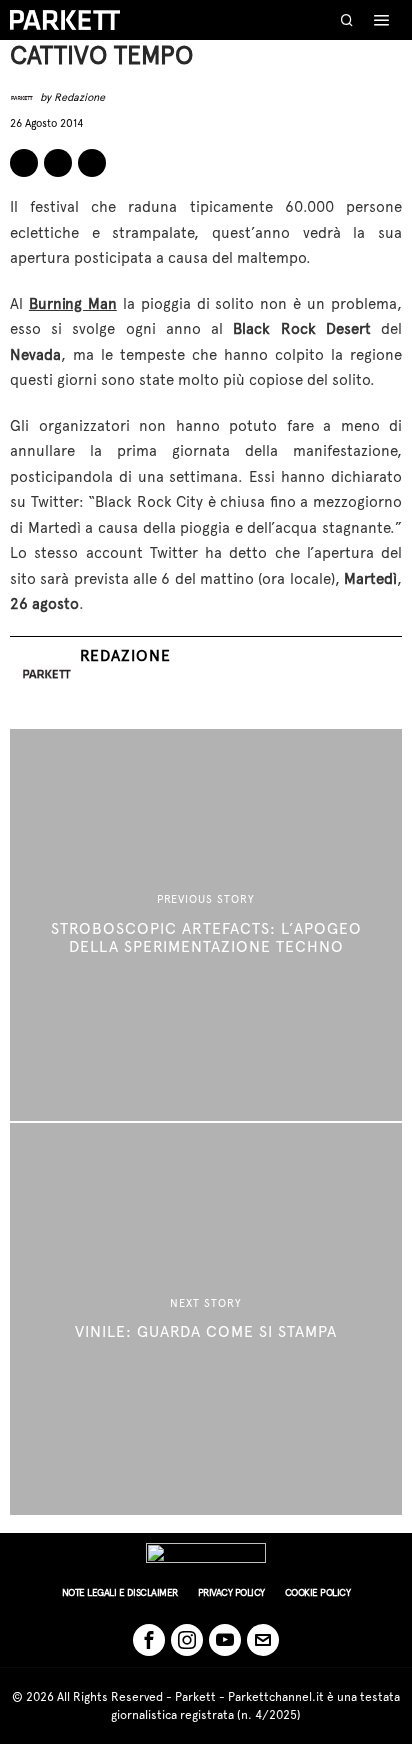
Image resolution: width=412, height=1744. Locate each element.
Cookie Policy (318, 1592)
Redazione (79, 97)
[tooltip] (24, 163)
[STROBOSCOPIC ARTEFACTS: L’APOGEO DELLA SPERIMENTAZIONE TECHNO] (206, 925)
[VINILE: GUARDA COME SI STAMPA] (206, 1319)
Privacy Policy (231, 1592)
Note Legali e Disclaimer (120, 1592)
